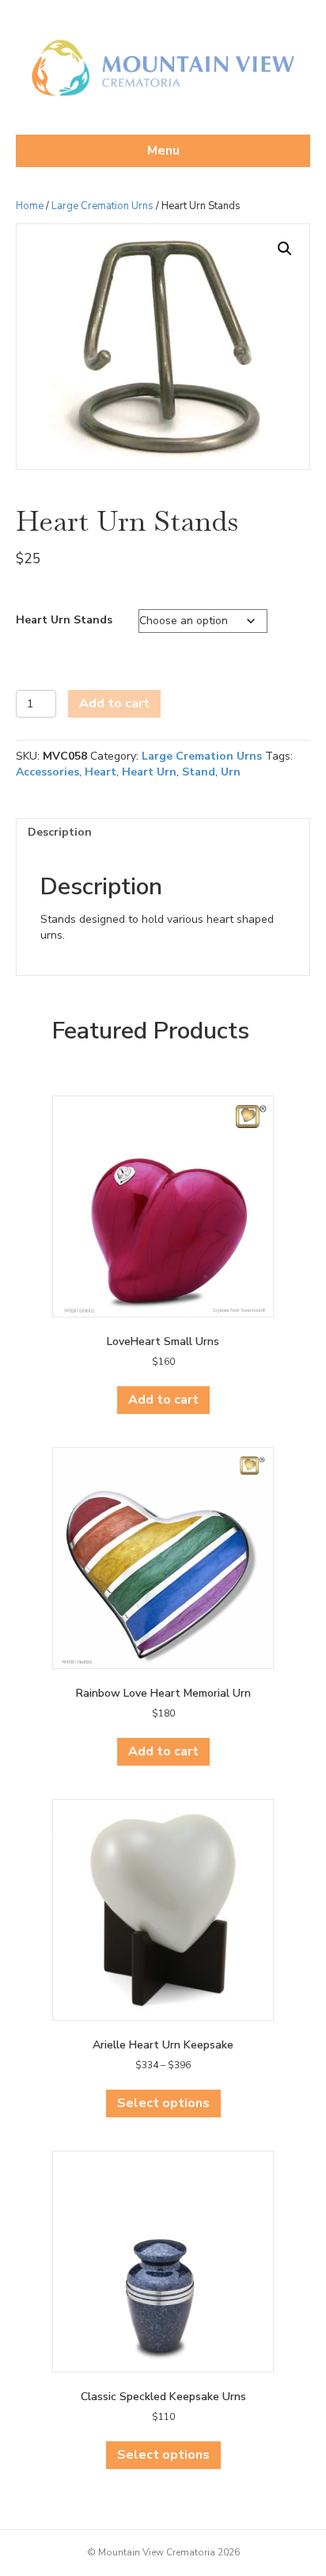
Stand (199, 772)
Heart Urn (149, 772)
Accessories (47, 772)
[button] (285, 249)
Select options (163, 2103)
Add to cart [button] (163, 1400)
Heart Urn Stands (64, 620)
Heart (100, 772)
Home (30, 206)
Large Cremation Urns (102, 206)
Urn (231, 772)
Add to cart (114, 703)
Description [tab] (60, 832)
